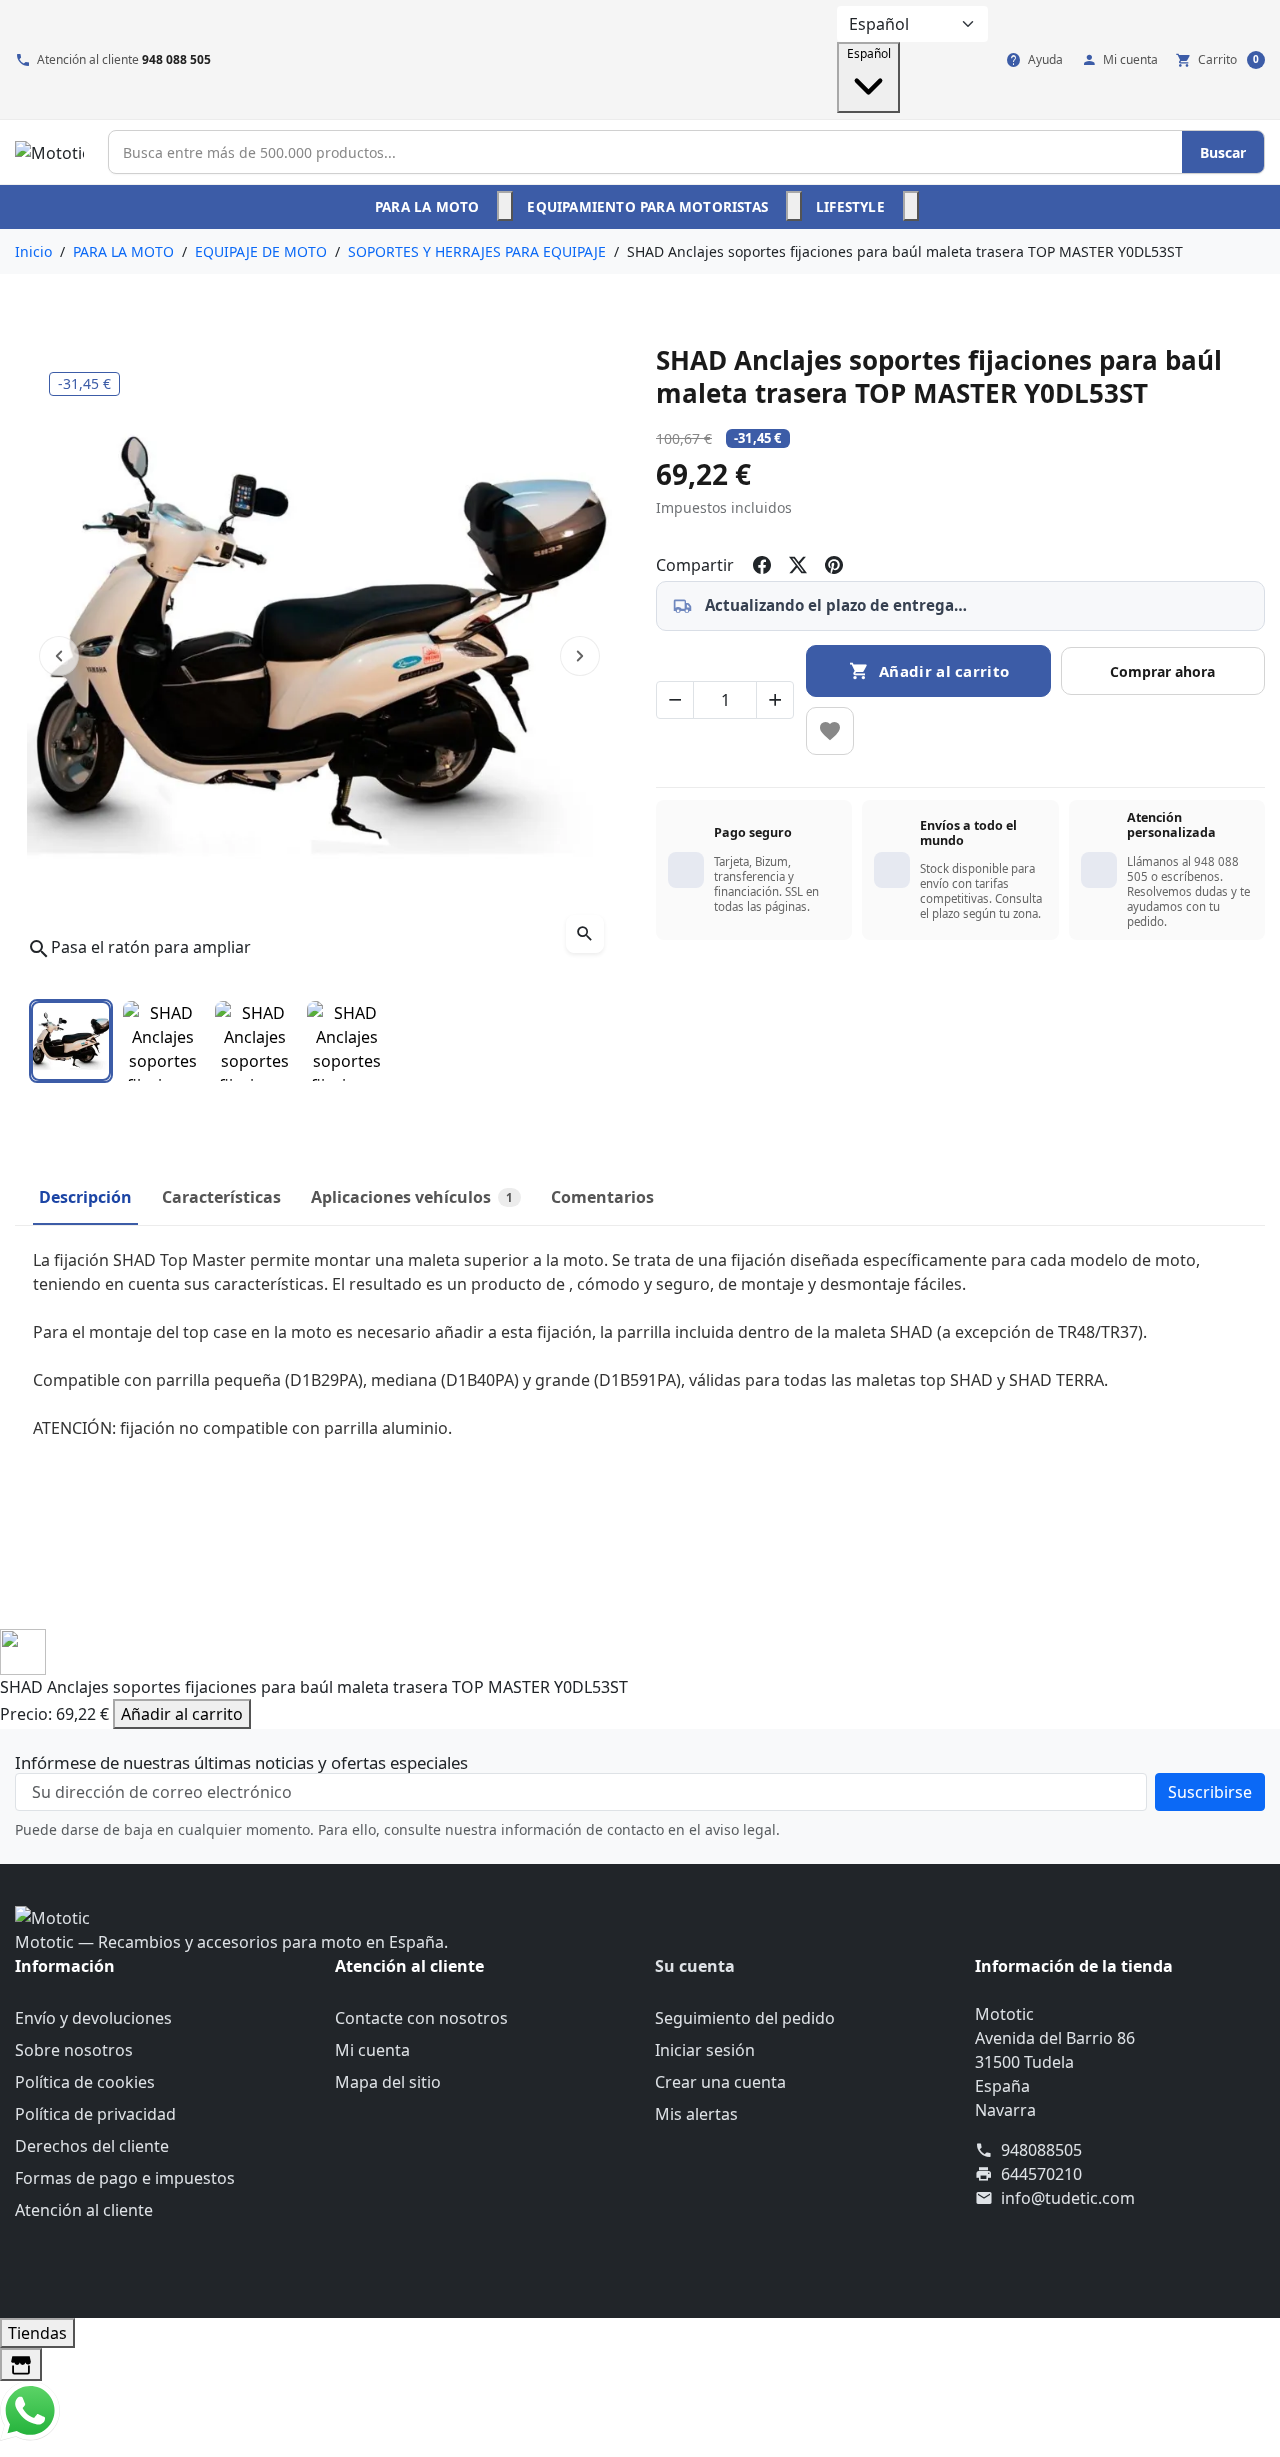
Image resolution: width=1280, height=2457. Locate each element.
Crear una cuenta (720, 2082)
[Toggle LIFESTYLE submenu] (911, 206)
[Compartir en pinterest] (834, 565)
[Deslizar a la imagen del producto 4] (347, 1041)
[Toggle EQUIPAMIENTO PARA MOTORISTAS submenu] (794, 206)
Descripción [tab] (85, 1197)
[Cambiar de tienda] (21, 2364)
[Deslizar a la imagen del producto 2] (163, 1041)
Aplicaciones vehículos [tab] (412, 1197)
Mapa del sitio (388, 2082)
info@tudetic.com (1068, 2198)
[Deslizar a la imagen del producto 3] (255, 1041)
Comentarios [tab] (602, 1197)
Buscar (1223, 152)
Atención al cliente (84, 2210)
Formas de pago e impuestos (125, 2178)
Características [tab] (221, 1197)
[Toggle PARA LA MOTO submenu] (505, 206)
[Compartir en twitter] (798, 565)
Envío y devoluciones (93, 2018)
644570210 (1041, 2174)
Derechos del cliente (92, 2146)
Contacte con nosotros (421, 2018)
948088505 (1041, 2150)
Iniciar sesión (705, 2050)
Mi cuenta (372, 2050)
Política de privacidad (95, 2114)
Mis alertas (696, 2114)
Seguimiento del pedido (745, 2018)
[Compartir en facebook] (762, 565)
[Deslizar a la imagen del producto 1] (71, 1041)
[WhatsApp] (30, 2409)
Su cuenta (695, 1966)
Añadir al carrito (182, 1714)
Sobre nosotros (74, 2050)
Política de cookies (85, 2082)
